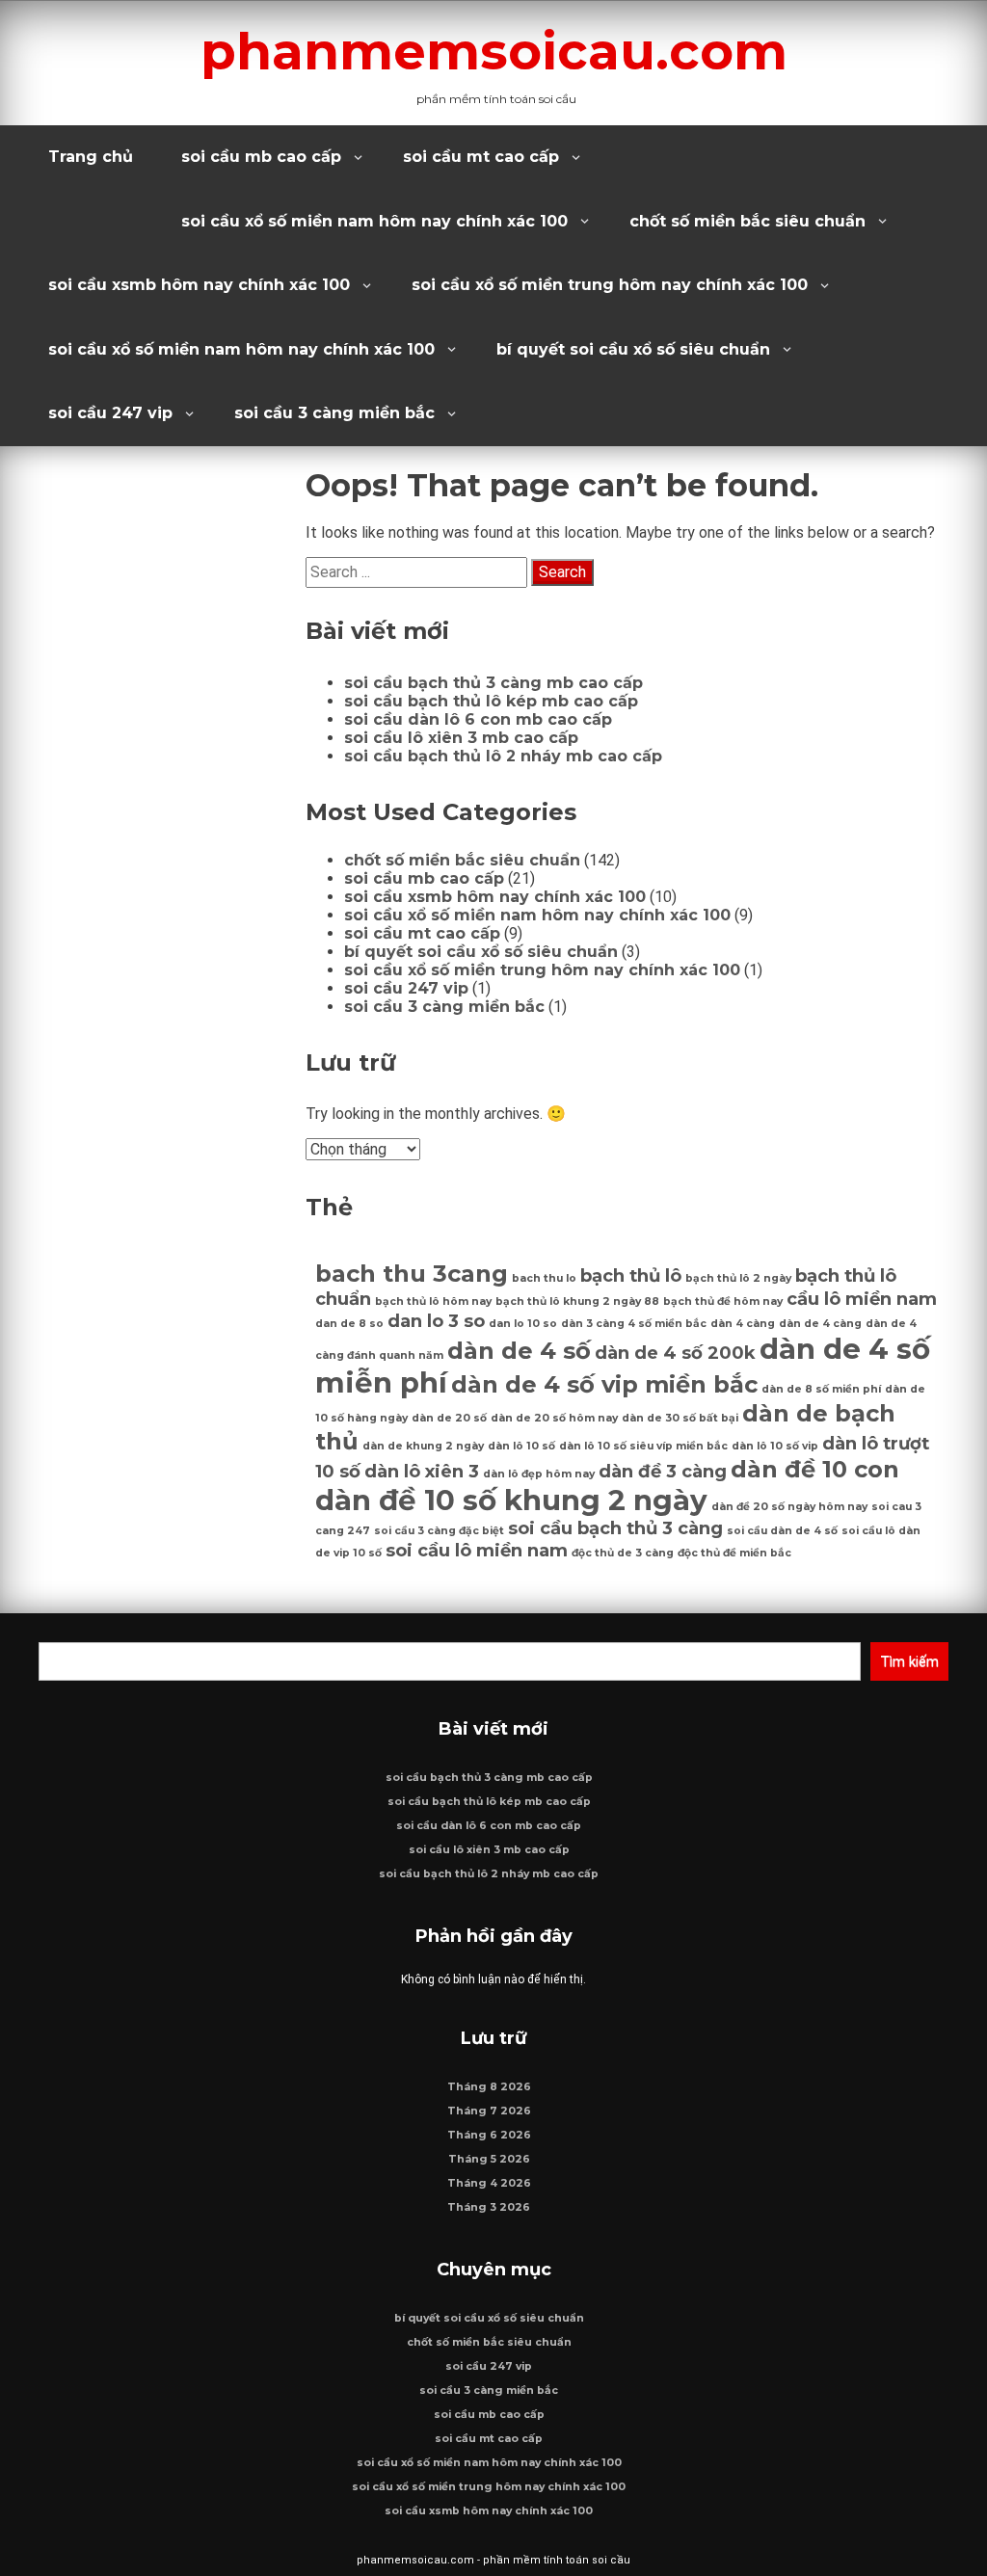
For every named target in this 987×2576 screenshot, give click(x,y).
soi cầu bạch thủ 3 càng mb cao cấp (493, 683)
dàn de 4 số (519, 1351)
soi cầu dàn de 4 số (782, 1531)
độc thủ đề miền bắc (734, 1553)
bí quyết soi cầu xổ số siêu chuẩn (633, 349)
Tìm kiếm (909, 1661)
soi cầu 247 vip (110, 413)
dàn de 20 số (449, 1418)
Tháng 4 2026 (489, 2183)
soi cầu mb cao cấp (261, 157)
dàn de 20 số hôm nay (554, 1418)
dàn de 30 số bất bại (680, 1418)
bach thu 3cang (412, 1274)
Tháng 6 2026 (489, 2135)
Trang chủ (91, 157)
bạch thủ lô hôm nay (433, 1301)
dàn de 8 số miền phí (821, 1389)
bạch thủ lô (631, 1275)
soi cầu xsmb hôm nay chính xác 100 (199, 285)
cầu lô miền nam (862, 1299)
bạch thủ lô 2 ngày (738, 1278)
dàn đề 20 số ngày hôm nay (789, 1507)
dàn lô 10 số (521, 1446)
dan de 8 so (349, 1324)
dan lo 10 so (523, 1324)
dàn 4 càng (743, 1324)
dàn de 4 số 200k (675, 1353)
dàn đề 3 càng (663, 1471)
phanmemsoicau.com (494, 51)
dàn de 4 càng (820, 1324)
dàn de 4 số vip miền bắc (604, 1384)
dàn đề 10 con (815, 1469)
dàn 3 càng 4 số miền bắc (634, 1324)
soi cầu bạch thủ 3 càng (615, 1528)
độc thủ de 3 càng (623, 1553)
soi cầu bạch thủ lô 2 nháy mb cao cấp (503, 756)
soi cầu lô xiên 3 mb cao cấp (461, 738)
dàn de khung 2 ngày (423, 1446)
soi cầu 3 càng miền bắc (334, 413)
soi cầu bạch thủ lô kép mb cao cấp (491, 701)
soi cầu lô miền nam (477, 1550)
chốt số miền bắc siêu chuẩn (747, 221)
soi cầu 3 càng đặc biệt (439, 1531)
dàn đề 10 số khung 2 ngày (511, 1500)
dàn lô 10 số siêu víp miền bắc (643, 1446)
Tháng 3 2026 (489, 2207)
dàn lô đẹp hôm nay (539, 1474)
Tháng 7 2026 (489, 2111)
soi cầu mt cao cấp (481, 157)
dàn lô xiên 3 (422, 1471)
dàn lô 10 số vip (775, 1446)
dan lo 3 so (436, 1321)
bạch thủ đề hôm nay (723, 1301)
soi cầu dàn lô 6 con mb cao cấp (478, 719)
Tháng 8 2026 (489, 2087)
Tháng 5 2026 (489, 2159)
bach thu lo (544, 1278)
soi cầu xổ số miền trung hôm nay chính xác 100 (610, 285)
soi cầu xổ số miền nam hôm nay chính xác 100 (374, 221)
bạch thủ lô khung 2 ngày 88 (577, 1301)
